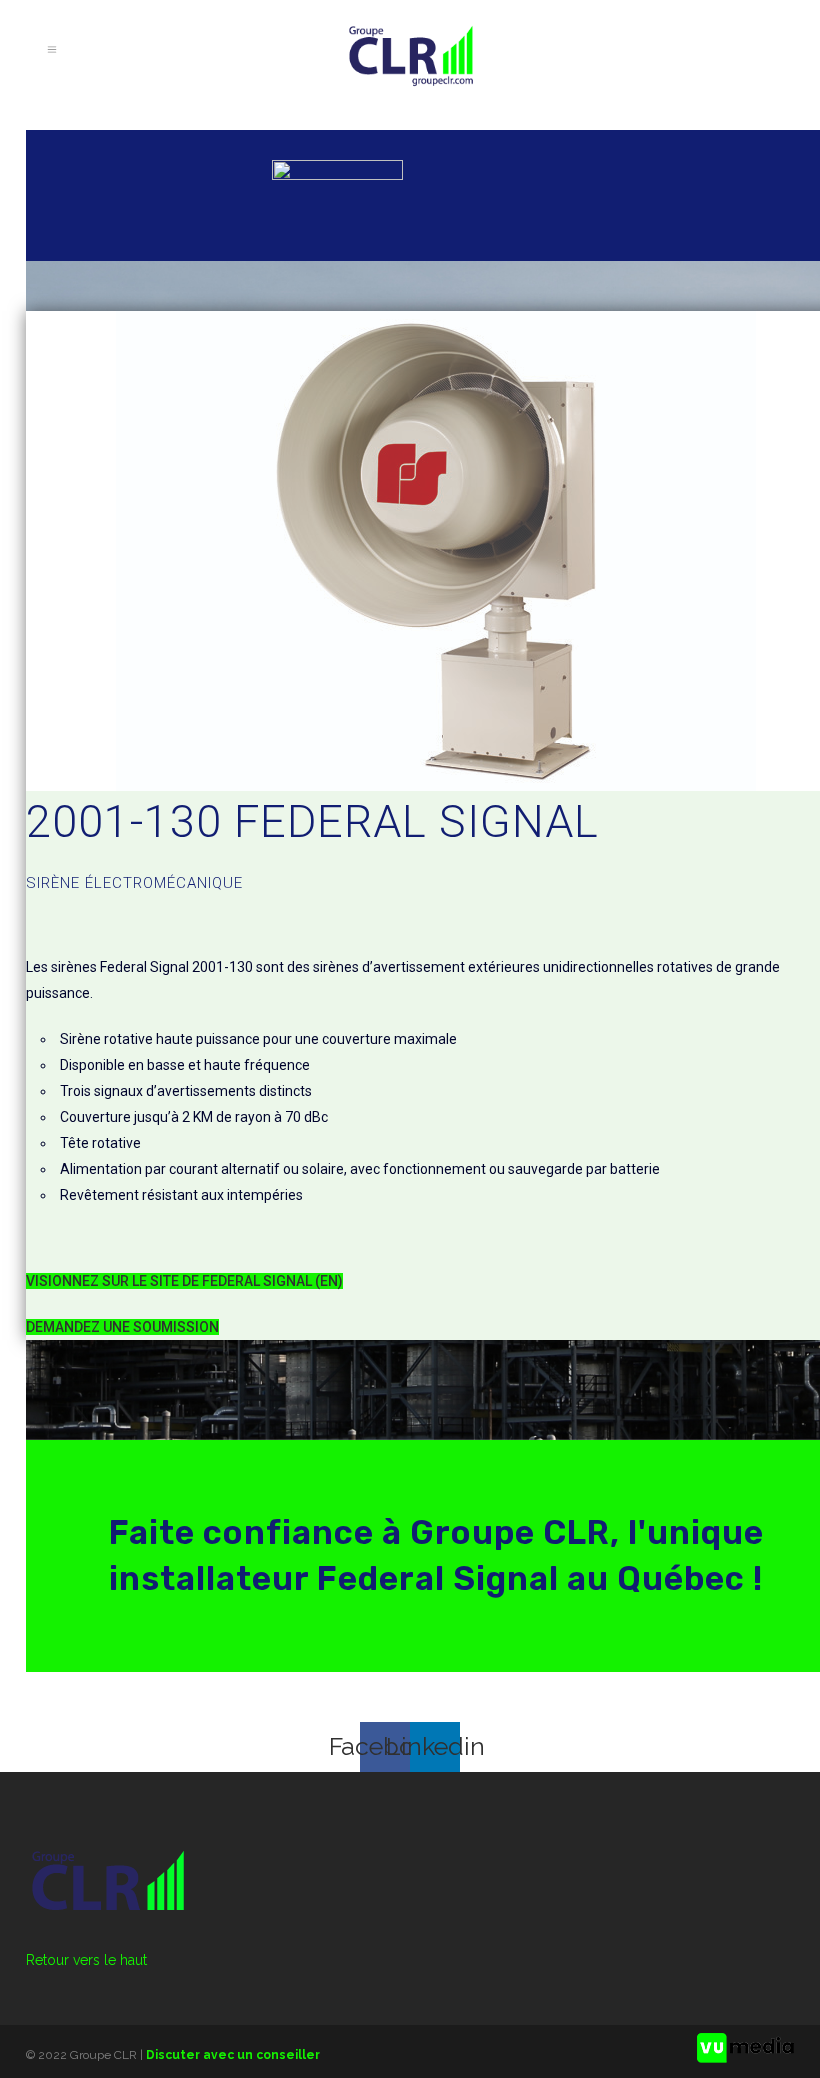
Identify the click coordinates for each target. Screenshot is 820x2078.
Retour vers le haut (86, 1960)
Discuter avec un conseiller (233, 2055)
